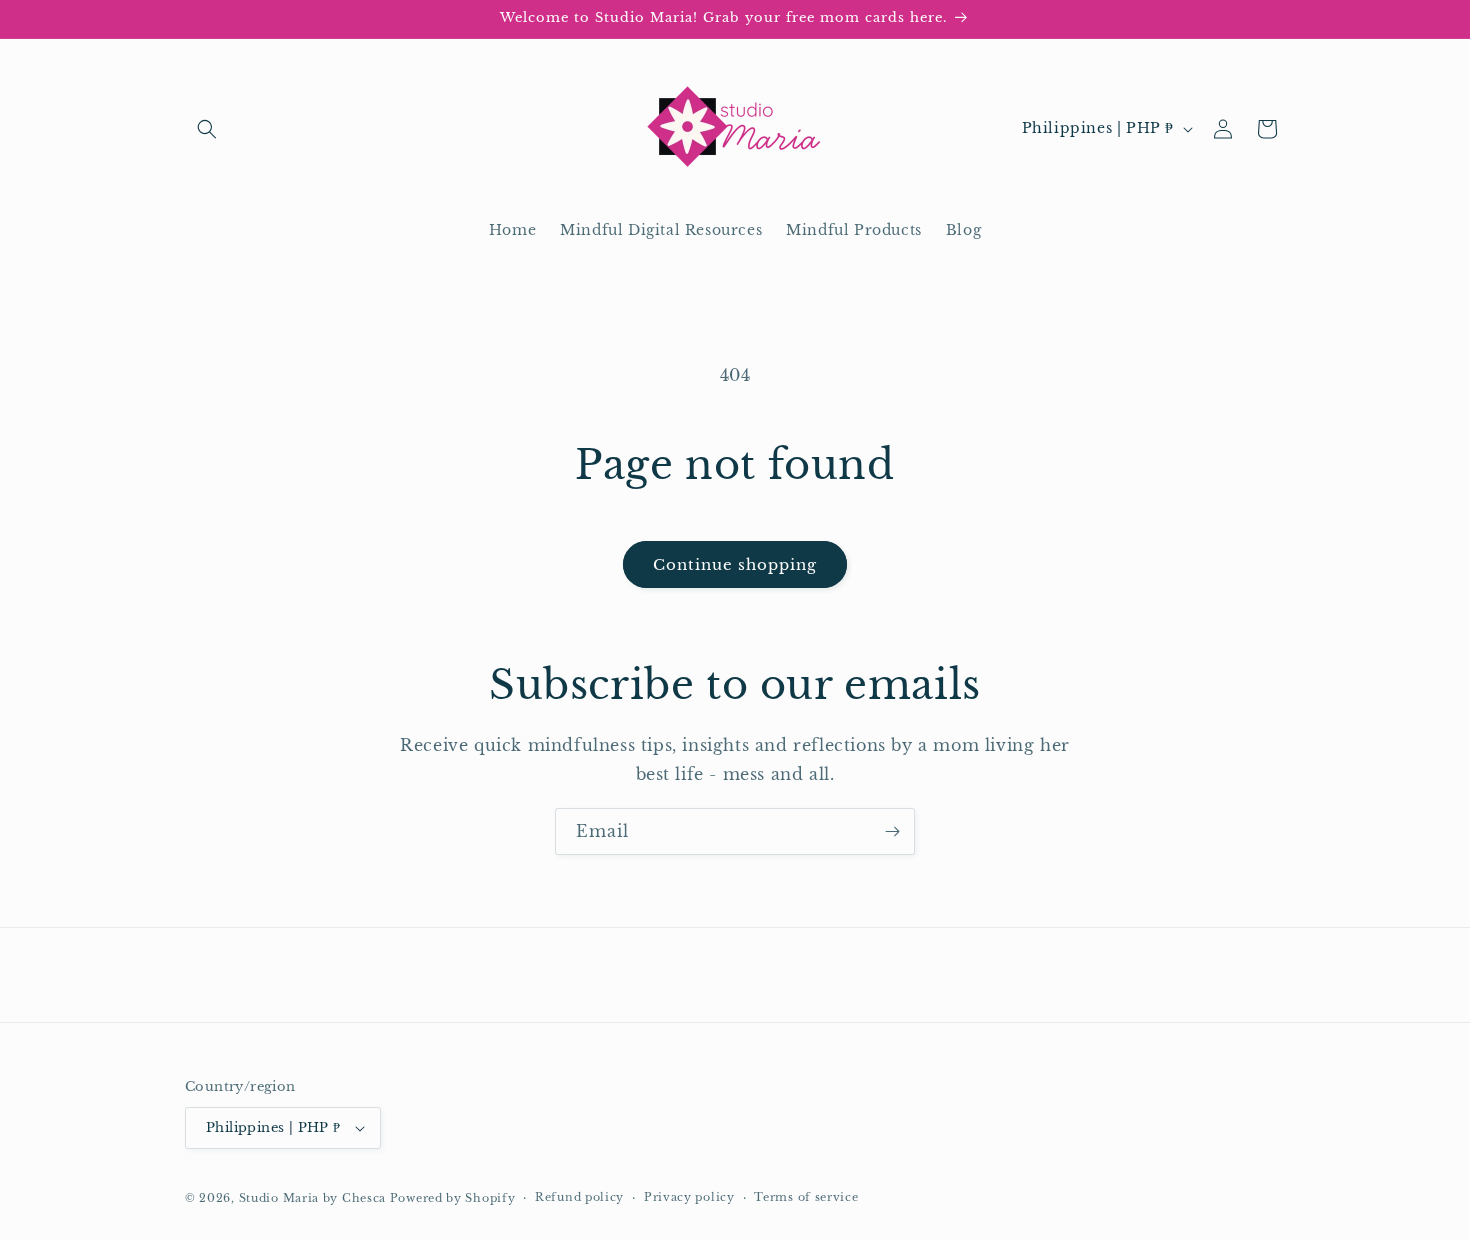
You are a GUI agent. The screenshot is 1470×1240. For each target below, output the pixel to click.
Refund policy (579, 1197)
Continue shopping (735, 564)
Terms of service (806, 1197)
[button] (207, 129)
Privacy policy (689, 1197)
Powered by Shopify (453, 1198)
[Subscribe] (892, 831)
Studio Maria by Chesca (312, 1198)
